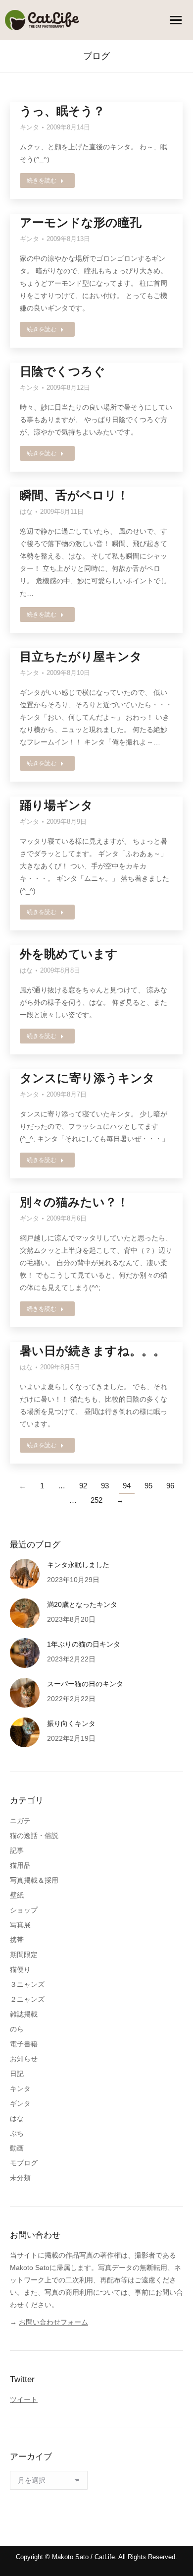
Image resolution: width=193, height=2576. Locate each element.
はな (26, 512)
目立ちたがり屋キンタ (81, 656)
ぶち (17, 2133)
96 (170, 1486)
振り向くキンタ (71, 1723)
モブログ (24, 2163)
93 (105, 1486)
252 (96, 1500)
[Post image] (25, 1574)
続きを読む (42, 181)
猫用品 (20, 1865)
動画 (17, 2148)
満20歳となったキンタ (82, 1604)
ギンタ (29, 239)
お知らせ (24, 2059)
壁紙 (17, 1895)
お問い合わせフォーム (53, 2322)
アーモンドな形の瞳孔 (81, 222)
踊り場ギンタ (56, 805)
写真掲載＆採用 (34, 1880)
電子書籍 (24, 2044)
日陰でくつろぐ (63, 371)
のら (17, 2029)
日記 (17, 2074)
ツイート (24, 2399)
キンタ (29, 127)
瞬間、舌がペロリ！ (74, 495)
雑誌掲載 (24, 2014)
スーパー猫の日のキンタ (85, 1684)
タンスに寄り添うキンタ (87, 1078)
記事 (17, 1850)
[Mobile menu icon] (176, 20)
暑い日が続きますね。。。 (93, 1351)
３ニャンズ (27, 1984)
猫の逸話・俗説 (34, 1836)
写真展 (20, 1925)
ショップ (24, 1910)
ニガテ (20, 1821)
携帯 (17, 1940)
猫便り (20, 1969)
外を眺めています (69, 954)
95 (148, 1486)
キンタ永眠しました (78, 1565)
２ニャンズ (27, 1999)
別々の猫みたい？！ (74, 1202)
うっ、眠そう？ (62, 111)
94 (127, 1486)
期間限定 (24, 1955)
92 (83, 1486)
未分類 (20, 2178)
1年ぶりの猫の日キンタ (84, 1644)
